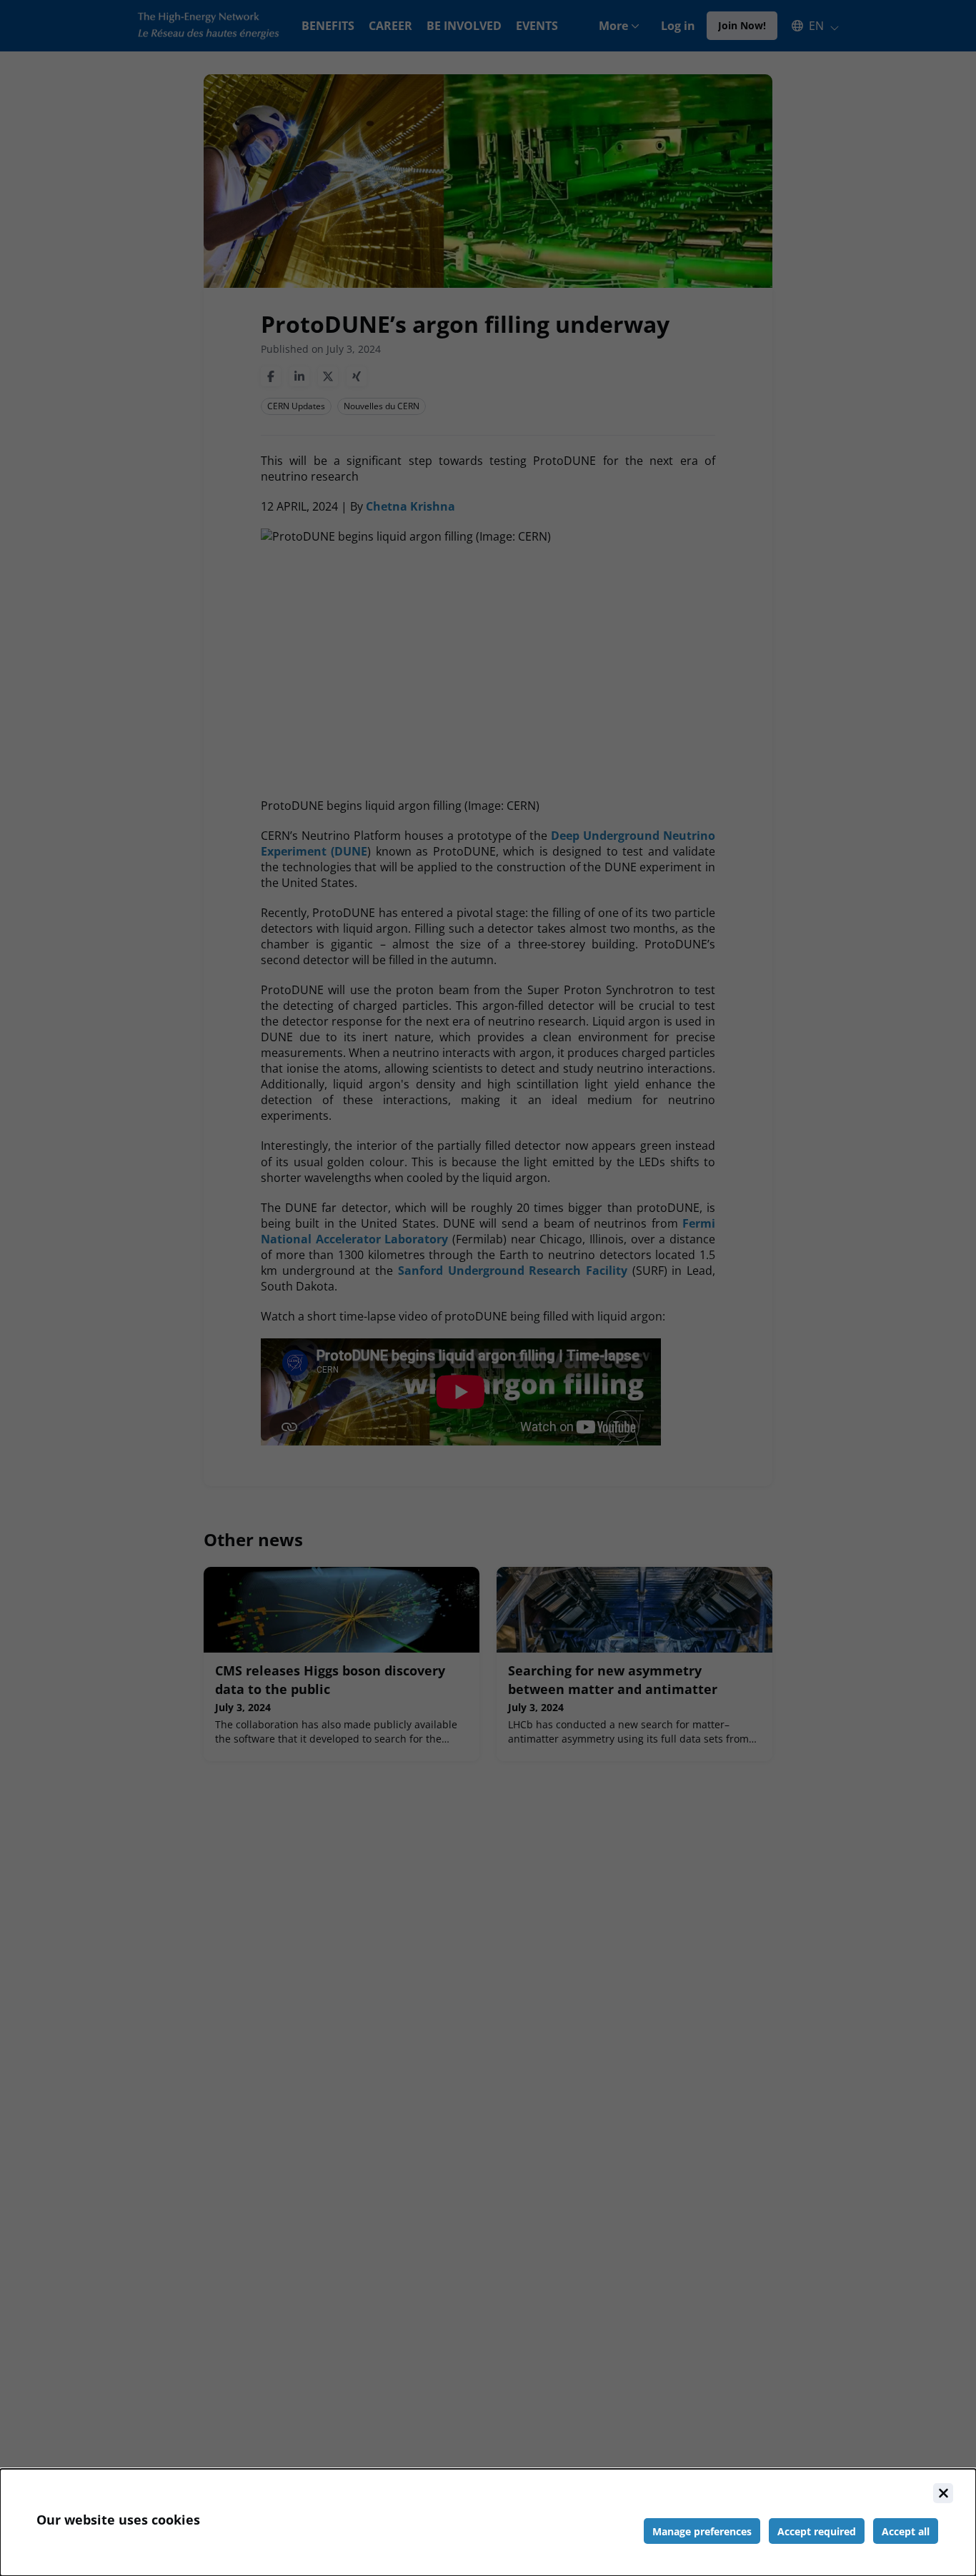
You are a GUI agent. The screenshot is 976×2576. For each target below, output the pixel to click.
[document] (488, 2522)
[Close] (943, 2493)
